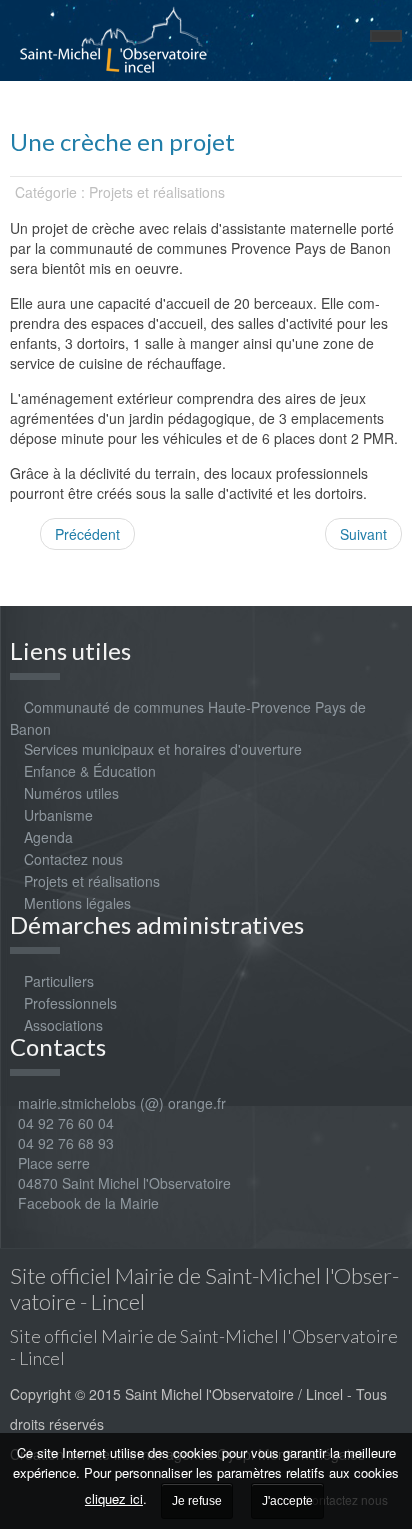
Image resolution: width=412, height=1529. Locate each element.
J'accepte (287, 1501)
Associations (63, 1025)
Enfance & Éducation (90, 771)
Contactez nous (73, 859)
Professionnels (70, 1003)
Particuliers (59, 981)
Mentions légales (77, 903)
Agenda (48, 837)
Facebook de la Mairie (88, 1203)
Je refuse (197, 1501)
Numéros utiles (71, 793)
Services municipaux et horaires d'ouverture (163, 749)
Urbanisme (58, 815)
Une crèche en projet (122, 141)
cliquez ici (114, 1498)
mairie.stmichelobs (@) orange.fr (118, 1103)
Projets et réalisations (92, 881)
